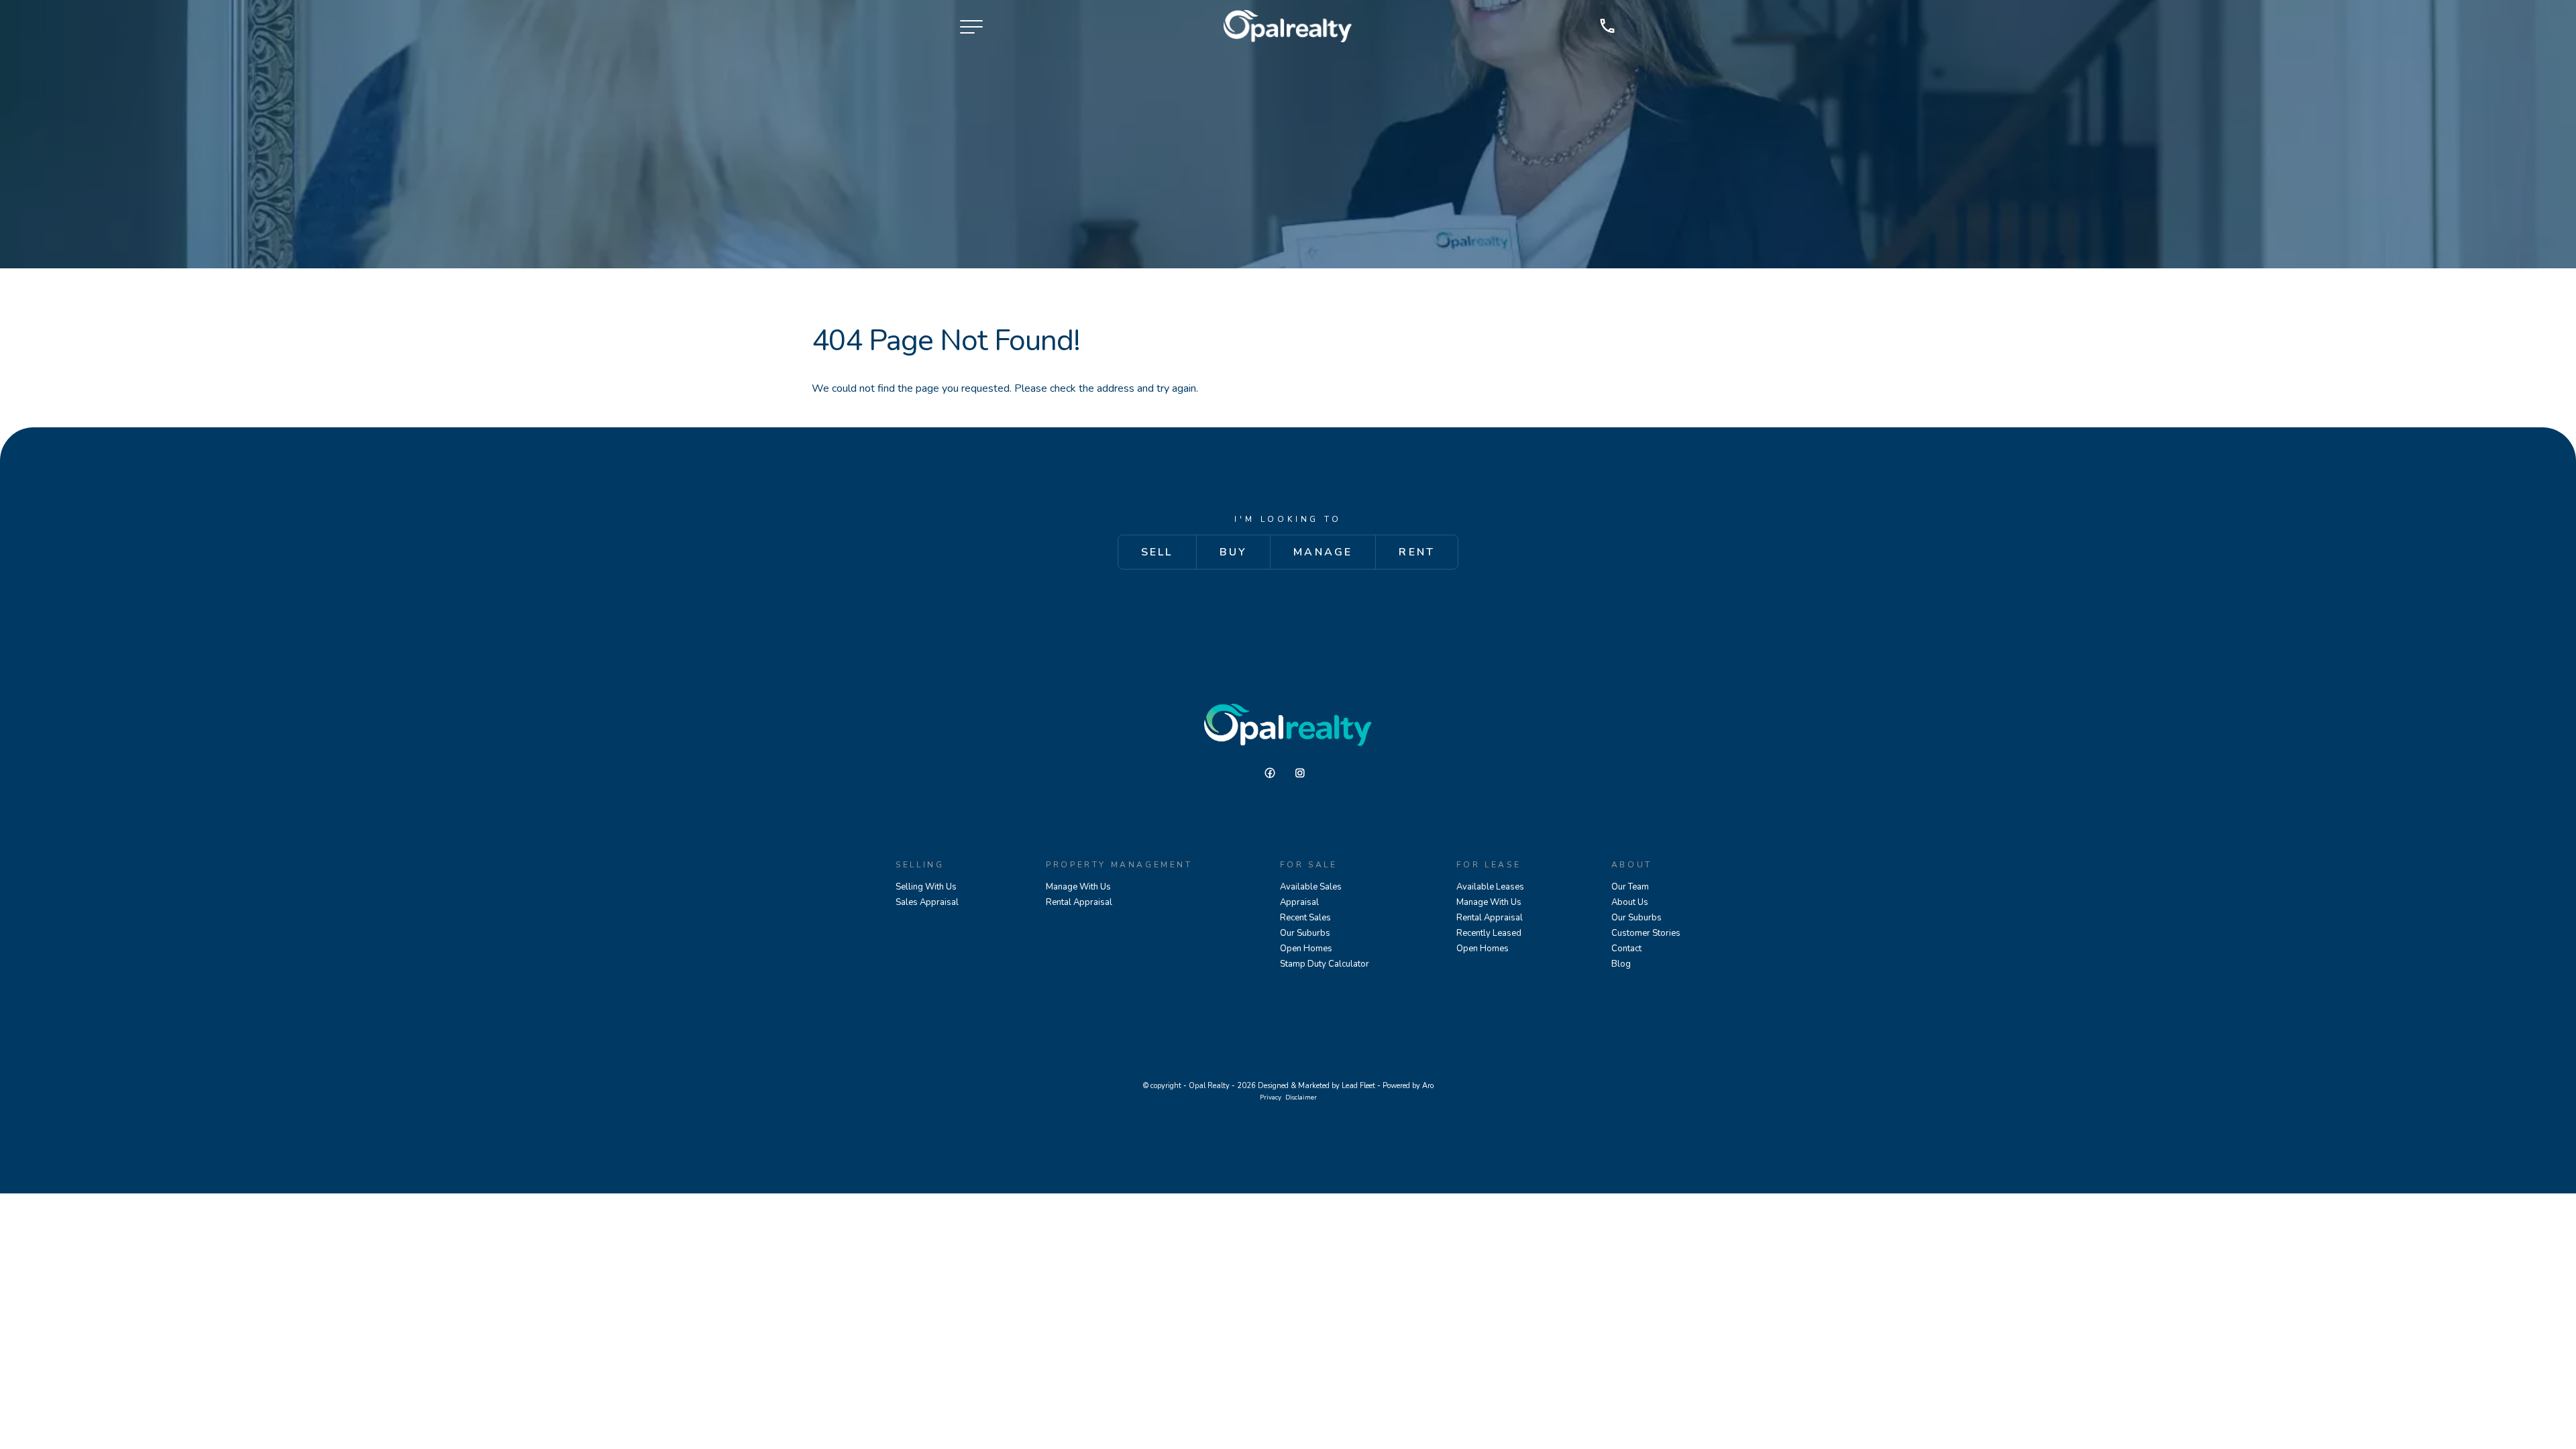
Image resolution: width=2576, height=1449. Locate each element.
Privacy (1271, 1097)
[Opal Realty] (1288, 26)
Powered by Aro (1408, 1086)
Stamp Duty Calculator (1325, 964)
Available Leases (1490, 887)
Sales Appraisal (927, 902)
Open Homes (1306, 949)
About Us (1630, 902)
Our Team (1630, 887)
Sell (1157, 552)
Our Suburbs (1305, 933)
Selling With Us (926, 887)
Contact (1626, 949)
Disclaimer (1301, 1097)
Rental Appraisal (1079, 902)
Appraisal (1299, 902)
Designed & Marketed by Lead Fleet (1317, 1086)
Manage (1323, 552)
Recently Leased (1489, 933)
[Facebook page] (1275, 773)
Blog (1621, 964)
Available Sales (1311, 887)
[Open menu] (971, 27)
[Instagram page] (1303, 773)
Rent (1417, 552)
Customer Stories (1646, 933)
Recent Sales (1305, 918)
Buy (1234, 552)
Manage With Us (1078, 887)
